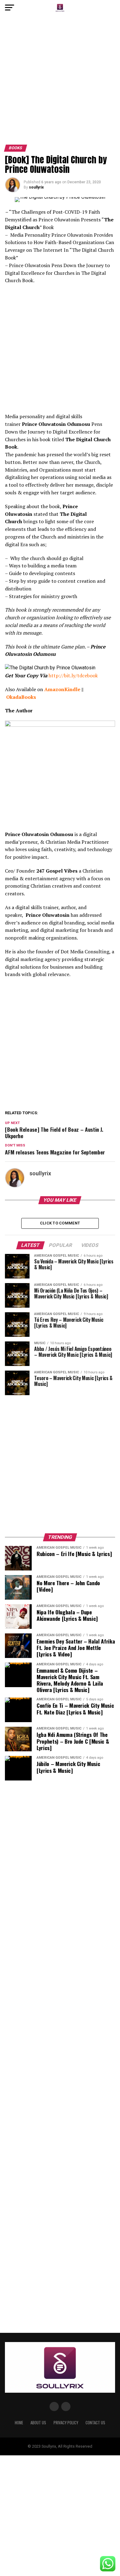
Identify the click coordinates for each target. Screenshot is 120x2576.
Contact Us (95, 2423)
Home (19, 2423)
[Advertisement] (60, 82)
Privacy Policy (66, 2423)
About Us (38, 2423)
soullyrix (36, 187)
